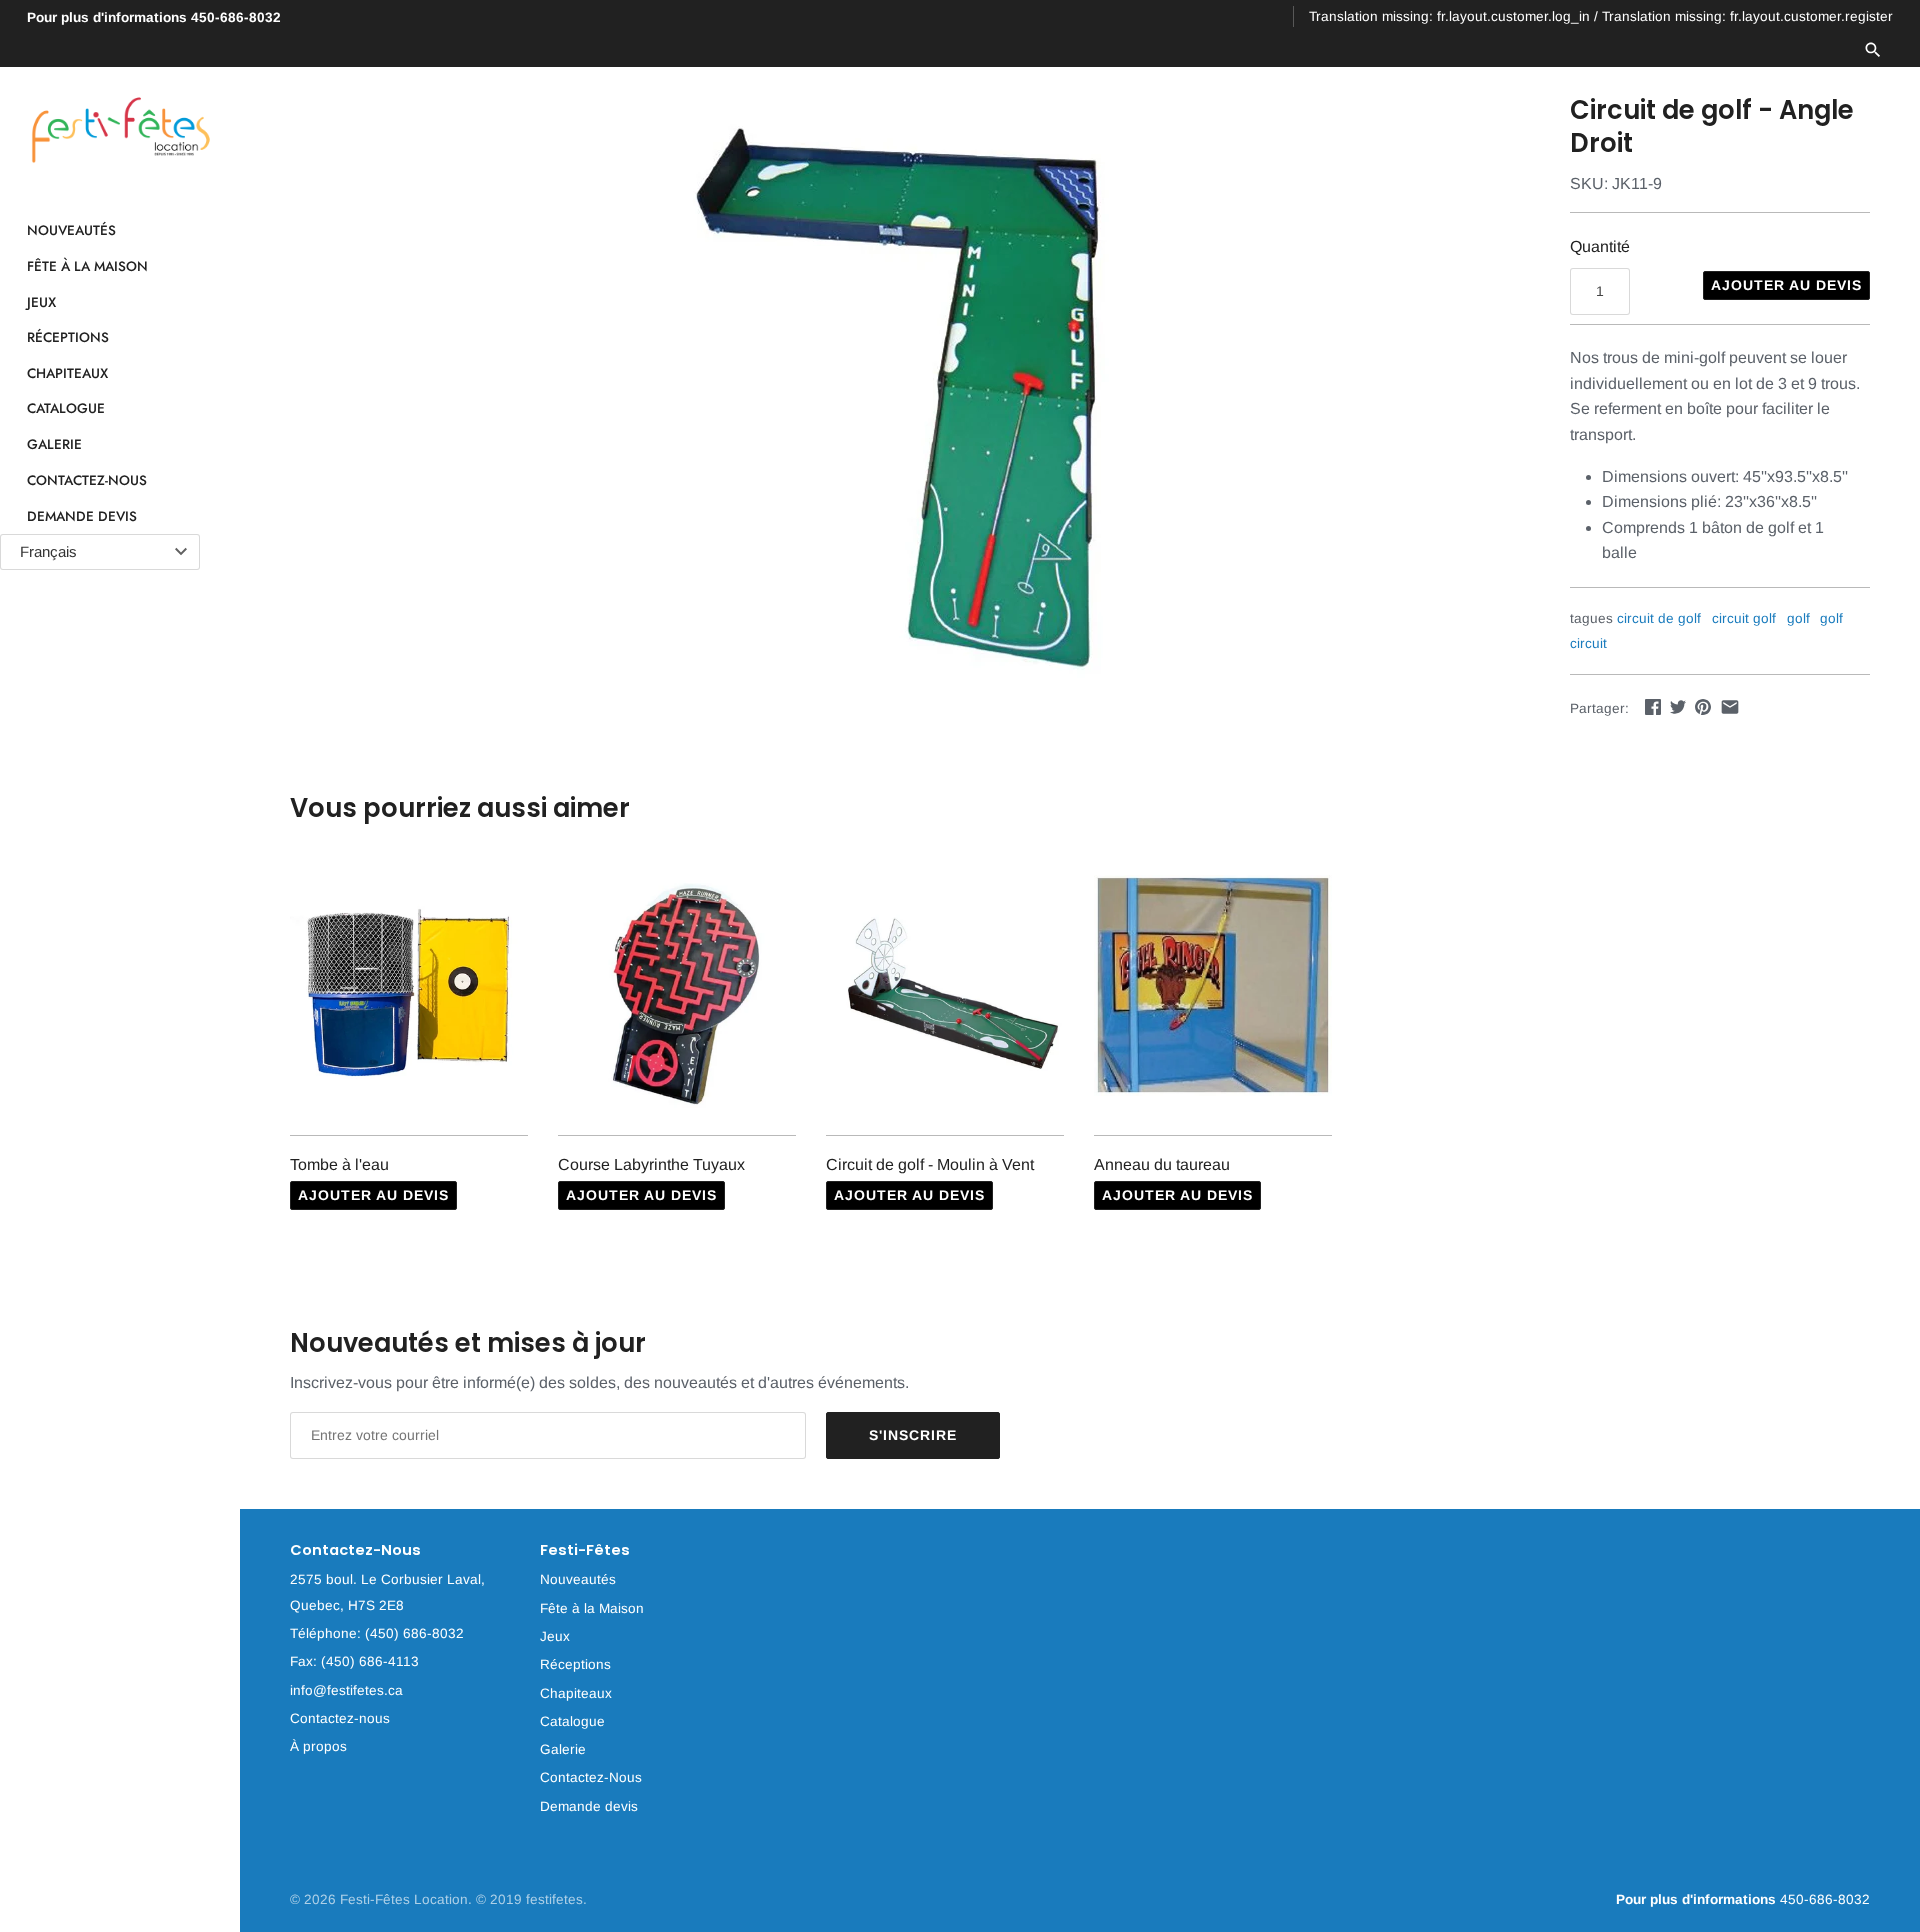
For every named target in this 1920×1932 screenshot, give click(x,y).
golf (1798, 618)
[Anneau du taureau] (1213, 994)
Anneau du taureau (1162, 1164)
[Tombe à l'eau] (409, 994)
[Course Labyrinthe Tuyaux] (677, 994)
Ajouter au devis (1786, 285)
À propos (318, 1746)
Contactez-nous (340, 1718)
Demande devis (82, 516)
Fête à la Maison (87, 266)
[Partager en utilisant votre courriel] (1730, 706)
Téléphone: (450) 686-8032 (377, 1633)
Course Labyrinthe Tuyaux (651, 1164)
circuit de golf (1659, 618)
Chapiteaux (67, 373)
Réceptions (68, 338)
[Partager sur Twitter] (1678, 706)
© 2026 (315, 1899)
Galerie (54, 444)
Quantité (1600, 246)
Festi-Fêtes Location (404, 1899)
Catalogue (66, 409)
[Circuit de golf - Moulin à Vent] (945, 994)
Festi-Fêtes (585, 1550)
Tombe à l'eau (339, 1164)
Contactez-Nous (87, 480)
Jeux (41, 302)
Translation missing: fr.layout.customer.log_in (1449, 16)
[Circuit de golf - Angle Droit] (905, 394)
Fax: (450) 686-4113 (354, 1661)
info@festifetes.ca (346, 1690)
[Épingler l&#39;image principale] (1703, 706)
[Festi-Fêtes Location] (120, 130)
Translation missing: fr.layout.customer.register (1747, 16)
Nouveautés (71, 231)
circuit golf (1744, 618)
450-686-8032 (154, 17)
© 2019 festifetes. (531, 1899)
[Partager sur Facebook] (1653, 706)
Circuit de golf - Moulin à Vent (930, 1164)
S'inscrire (913, 1435)
